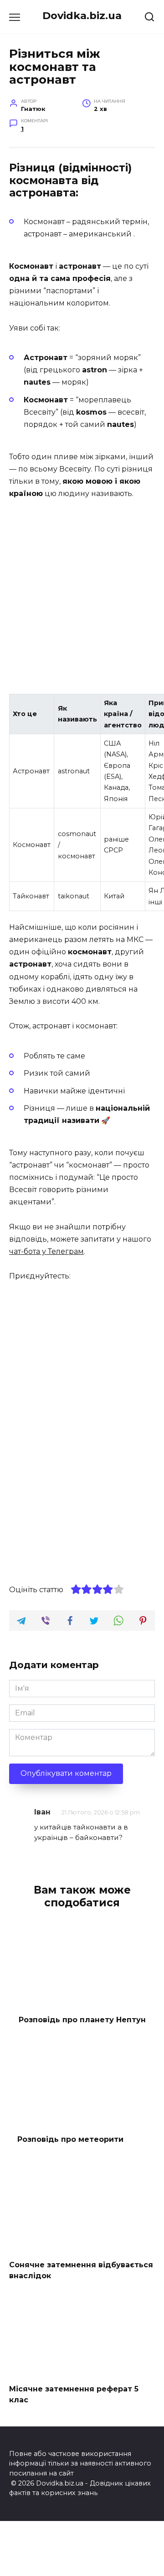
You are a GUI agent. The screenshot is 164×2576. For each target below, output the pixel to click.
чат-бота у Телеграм (46, 1251)
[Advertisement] (82, 598)
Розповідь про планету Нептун (82, 2019)
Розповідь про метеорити (70, 2139)
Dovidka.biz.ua (82, 15)
